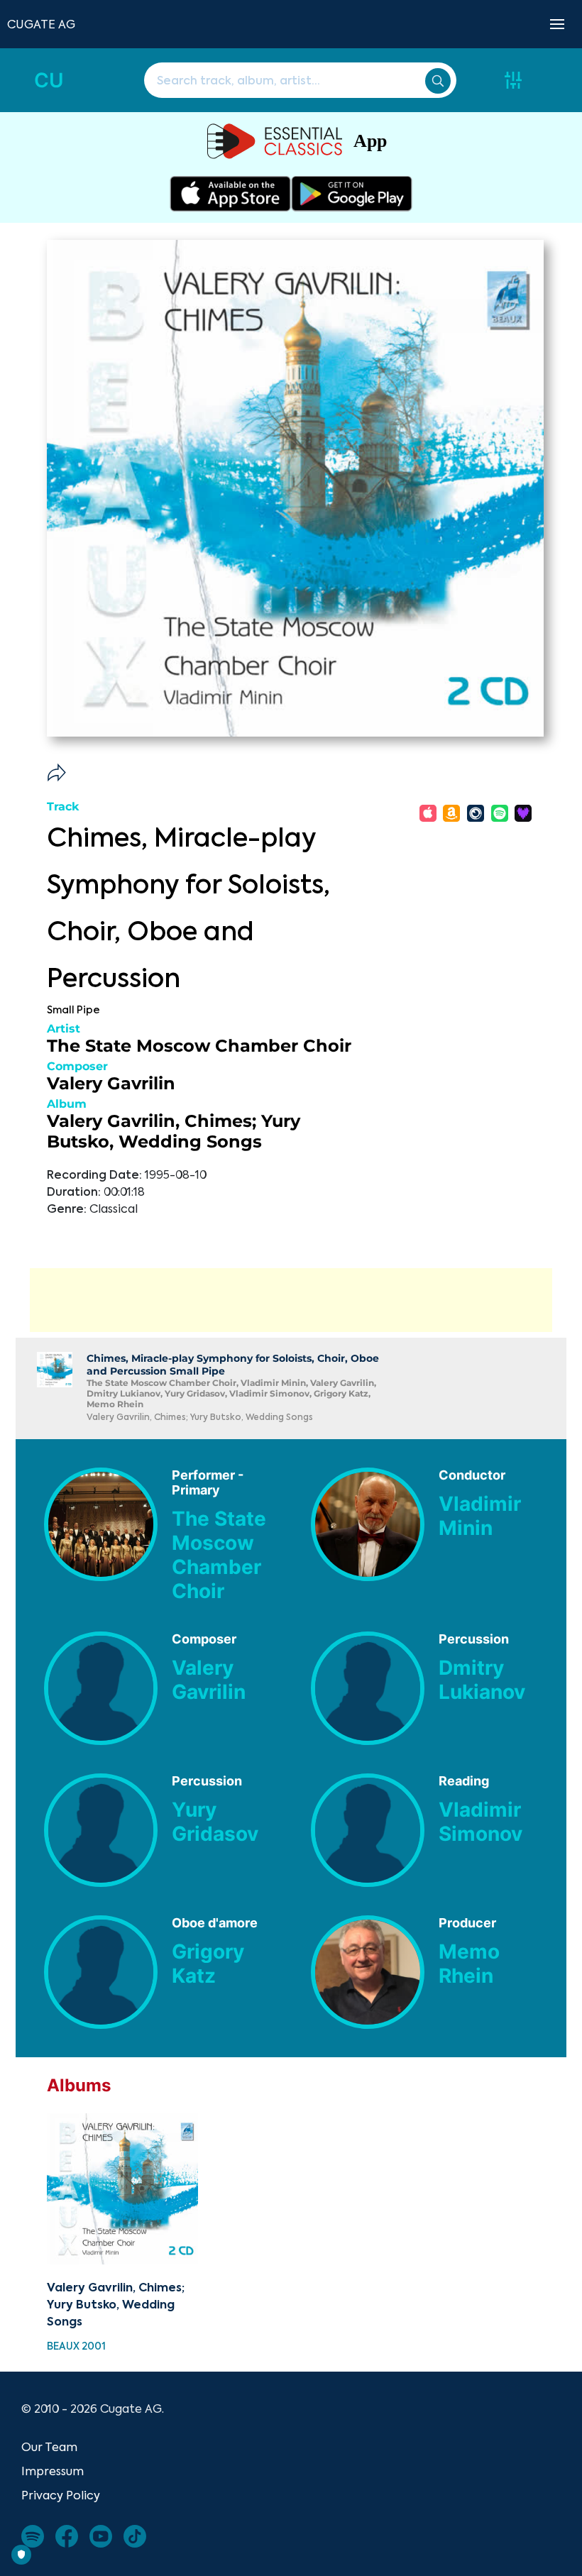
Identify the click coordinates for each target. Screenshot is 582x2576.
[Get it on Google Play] (352, 194)
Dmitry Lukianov (482, 1680)
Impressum (53, 2471)
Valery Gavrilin (111, 1083)
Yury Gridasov (215, 1822)
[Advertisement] (291, 1300)
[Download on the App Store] (230, 194)
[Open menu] (557, 24)
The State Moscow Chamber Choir (199, 1046)
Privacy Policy (61, 2495)
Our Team (49, 2447)
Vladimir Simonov (481, 1822)
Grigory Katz (208, 1964)
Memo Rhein (469, 1964)
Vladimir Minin (480, 1516)
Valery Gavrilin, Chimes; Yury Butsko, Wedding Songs (174, 1131)
